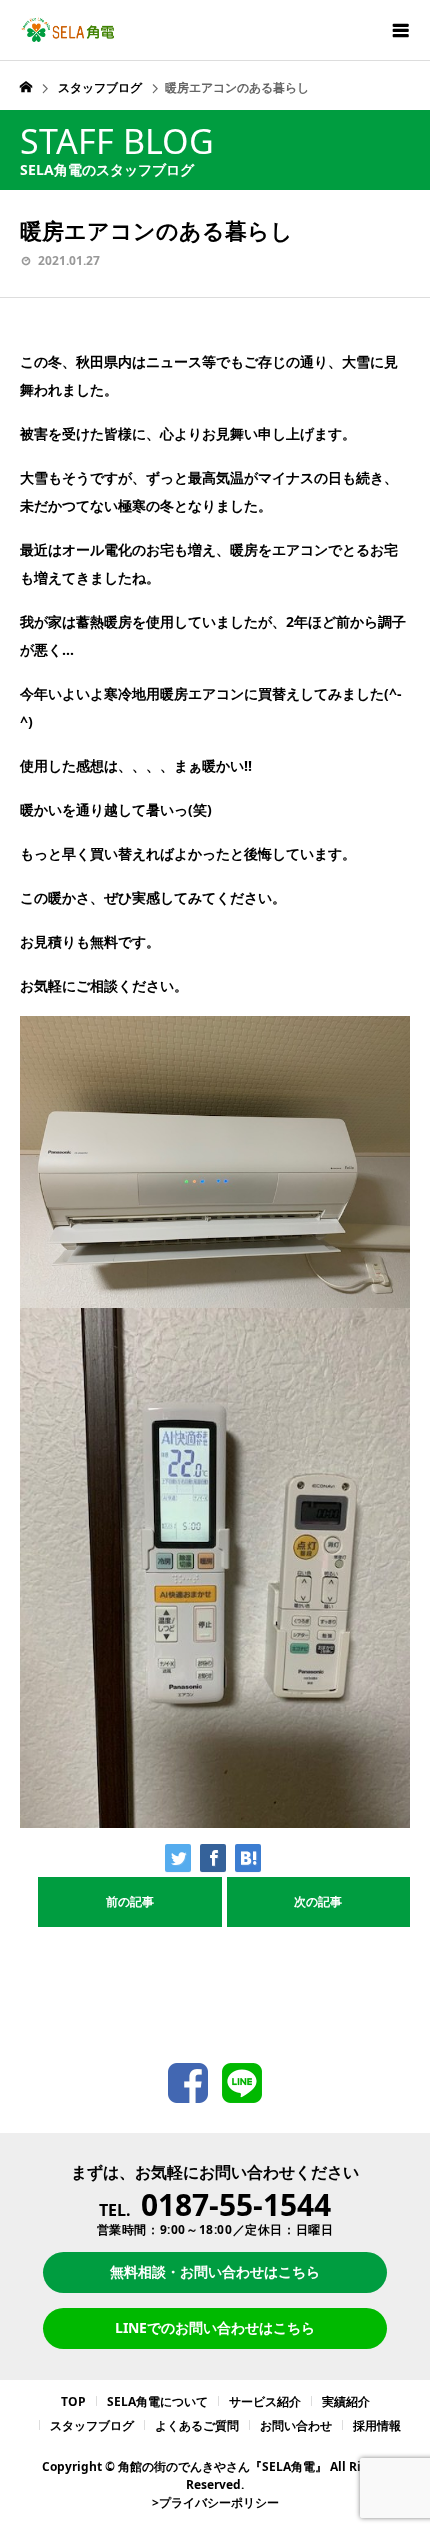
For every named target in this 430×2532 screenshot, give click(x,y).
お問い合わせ (296, 2425)
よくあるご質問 (197, 2425)
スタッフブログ (92, 2425)
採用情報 (377, 2425)
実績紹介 (346, 2401)
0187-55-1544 (236, 2204)
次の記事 (318, 1901)
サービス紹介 (265, 2401)
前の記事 (130, 1901)
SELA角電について (157, 2401)
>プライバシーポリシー (215, 2502)
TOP (73, 2401)
